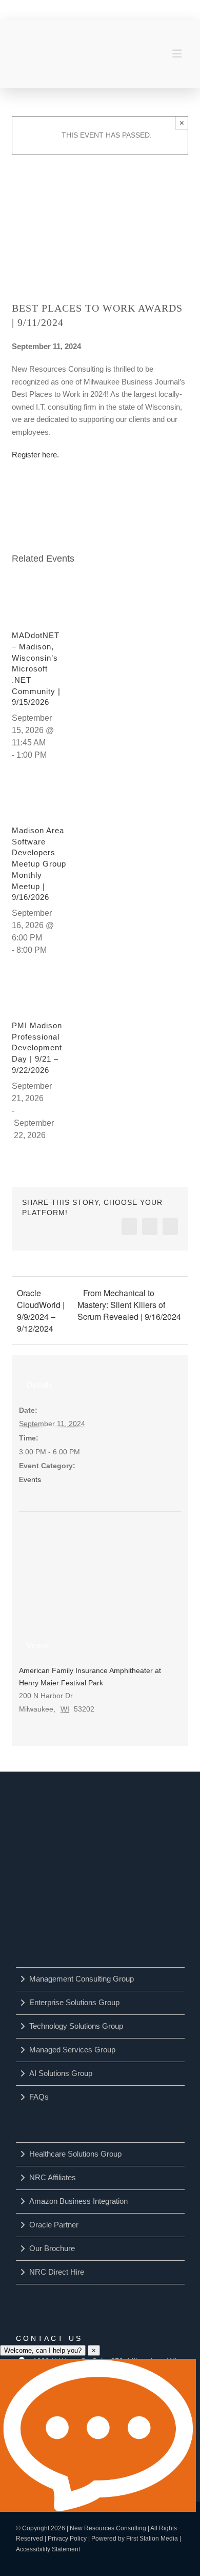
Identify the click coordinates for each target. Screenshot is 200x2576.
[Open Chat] (98, 2435)
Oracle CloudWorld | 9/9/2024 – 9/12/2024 (41, 1311)
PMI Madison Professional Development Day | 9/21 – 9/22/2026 (37, 1048)
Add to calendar (63, 498)
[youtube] (87, 9)
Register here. (35, 455)
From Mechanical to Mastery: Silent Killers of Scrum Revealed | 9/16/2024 (129, 1305)
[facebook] (44, 9)
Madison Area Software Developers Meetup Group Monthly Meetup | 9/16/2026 (39, 864)
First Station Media (152, 2539)
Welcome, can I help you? (43, 2350)
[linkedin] (65, 9)
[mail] (151, 9)
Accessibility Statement (48, 2549)
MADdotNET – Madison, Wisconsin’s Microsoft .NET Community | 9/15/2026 (36, 669)
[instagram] (130, 9)
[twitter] (108, 9)
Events (30, 1479)
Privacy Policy (67, 2539)
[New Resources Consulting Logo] (50, 46)
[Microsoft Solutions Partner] (71, 1904)
